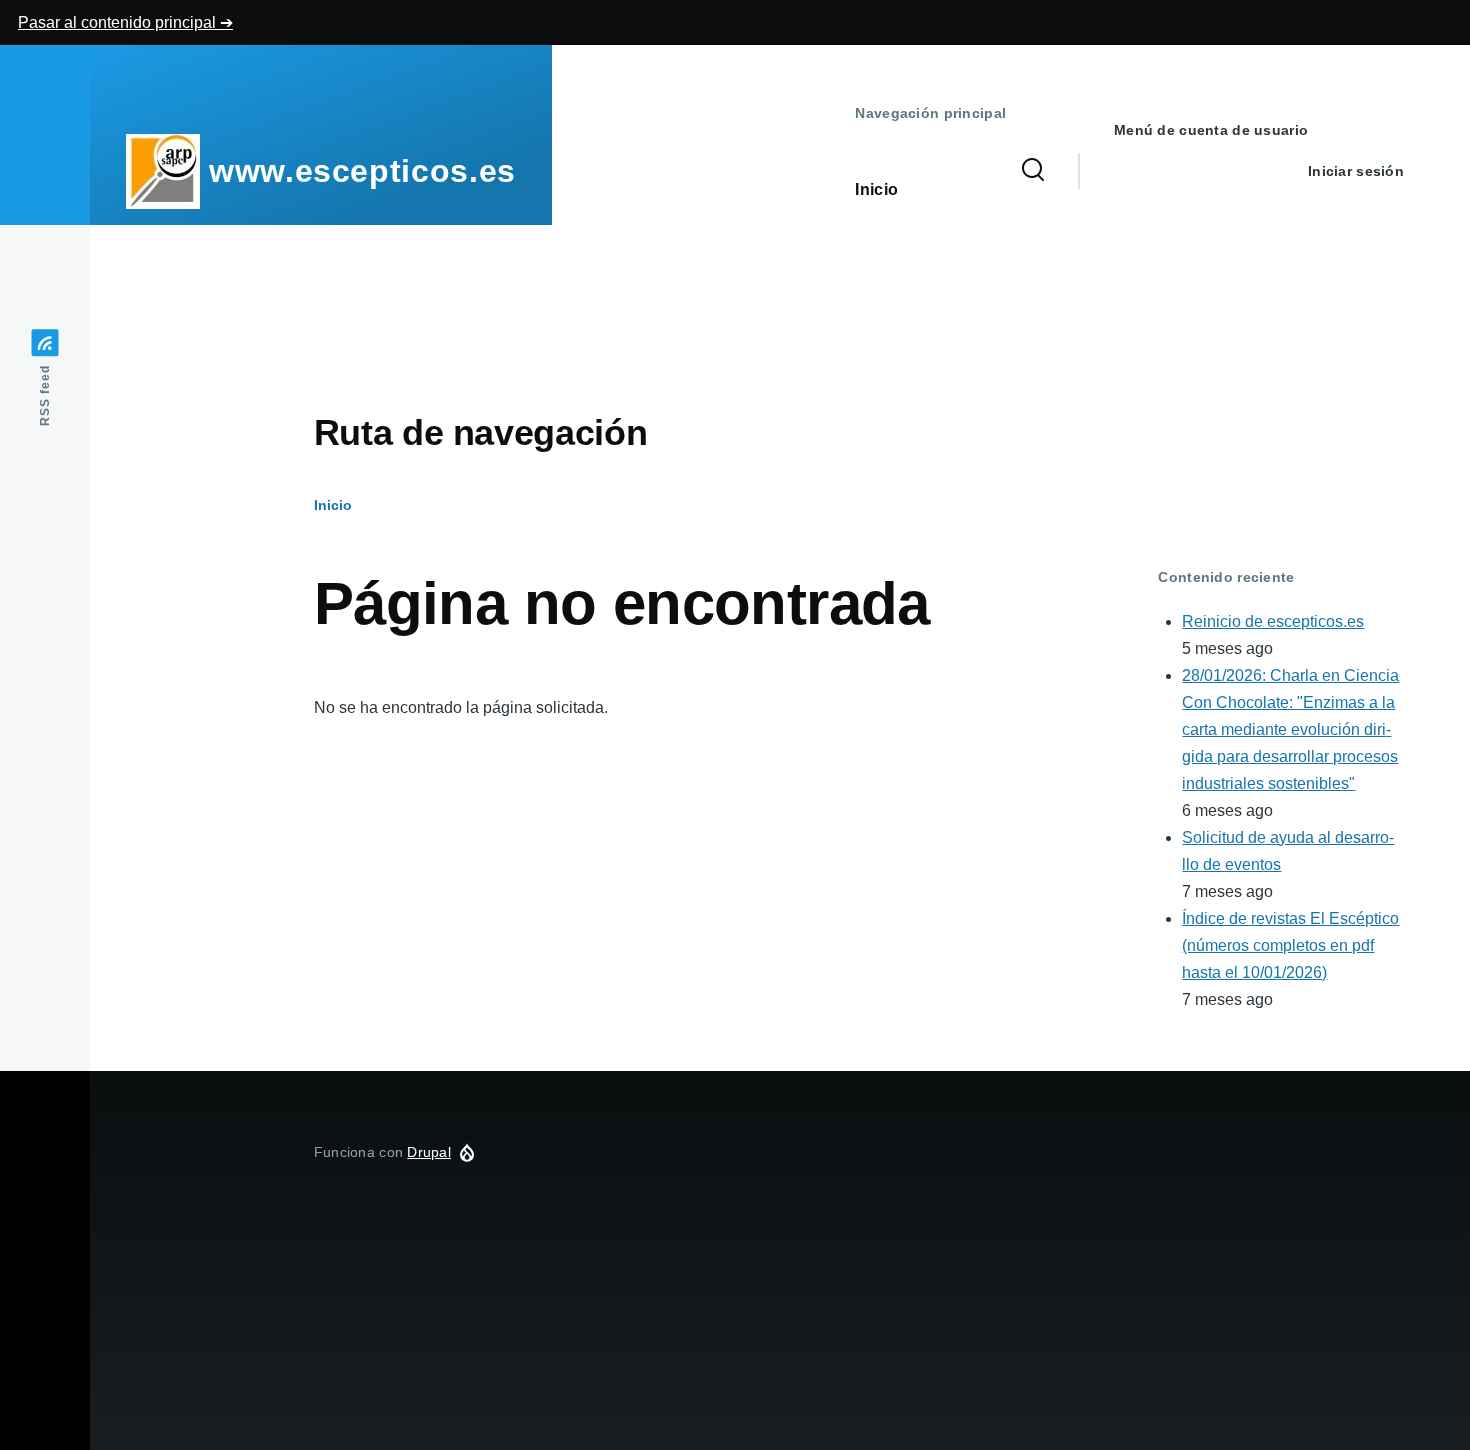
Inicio (333, 505)
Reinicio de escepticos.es (1273, 621)
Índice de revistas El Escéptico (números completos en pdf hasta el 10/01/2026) (1290, 945)
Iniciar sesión (1356, 171)
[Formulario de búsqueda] (1033, 171)
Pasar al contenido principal (119, 22)
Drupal (429, 1152)
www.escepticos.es (362, 171)
